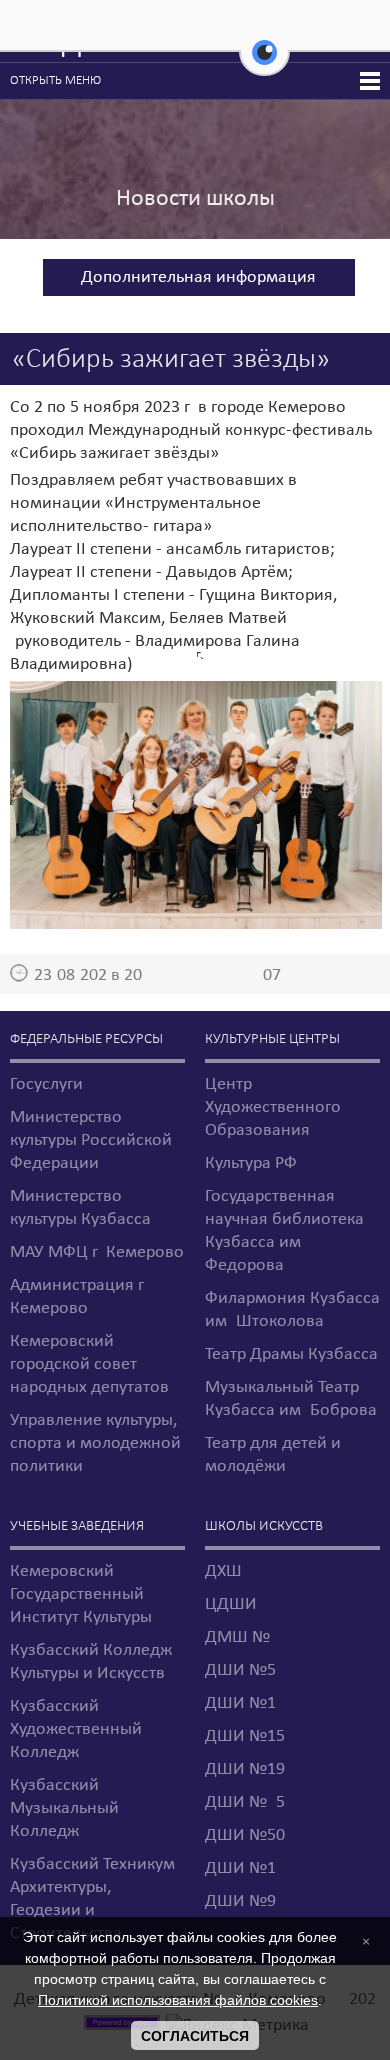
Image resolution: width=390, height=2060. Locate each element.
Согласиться (195, 2036)
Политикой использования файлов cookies (178, 2000)
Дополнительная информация (198, 277)
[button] (264, 64)
